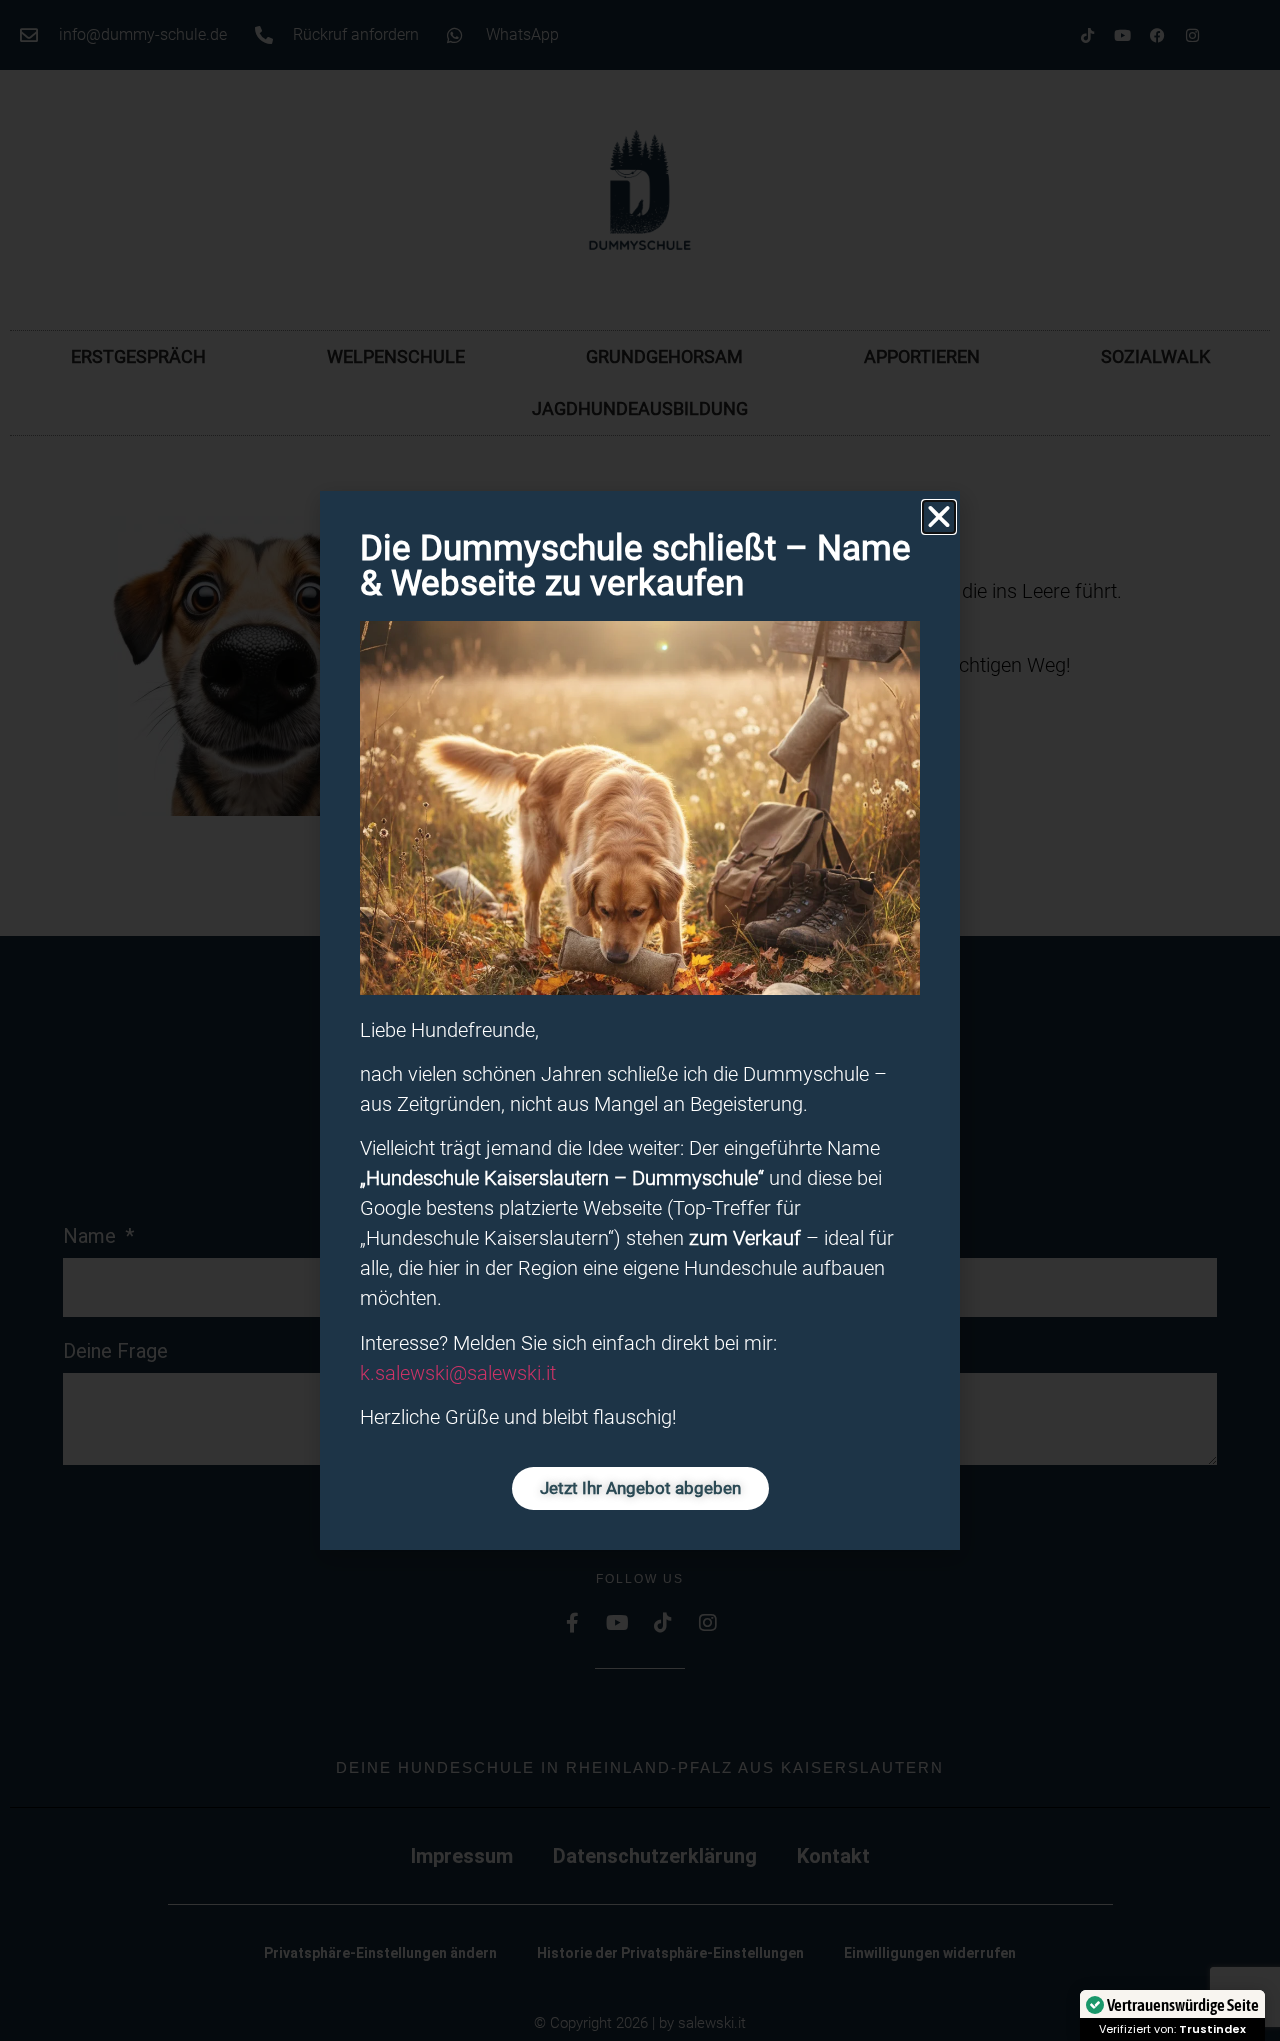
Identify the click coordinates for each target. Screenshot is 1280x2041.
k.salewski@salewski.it (458, 1373)
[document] (640, 1020)
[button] (939, 517)
